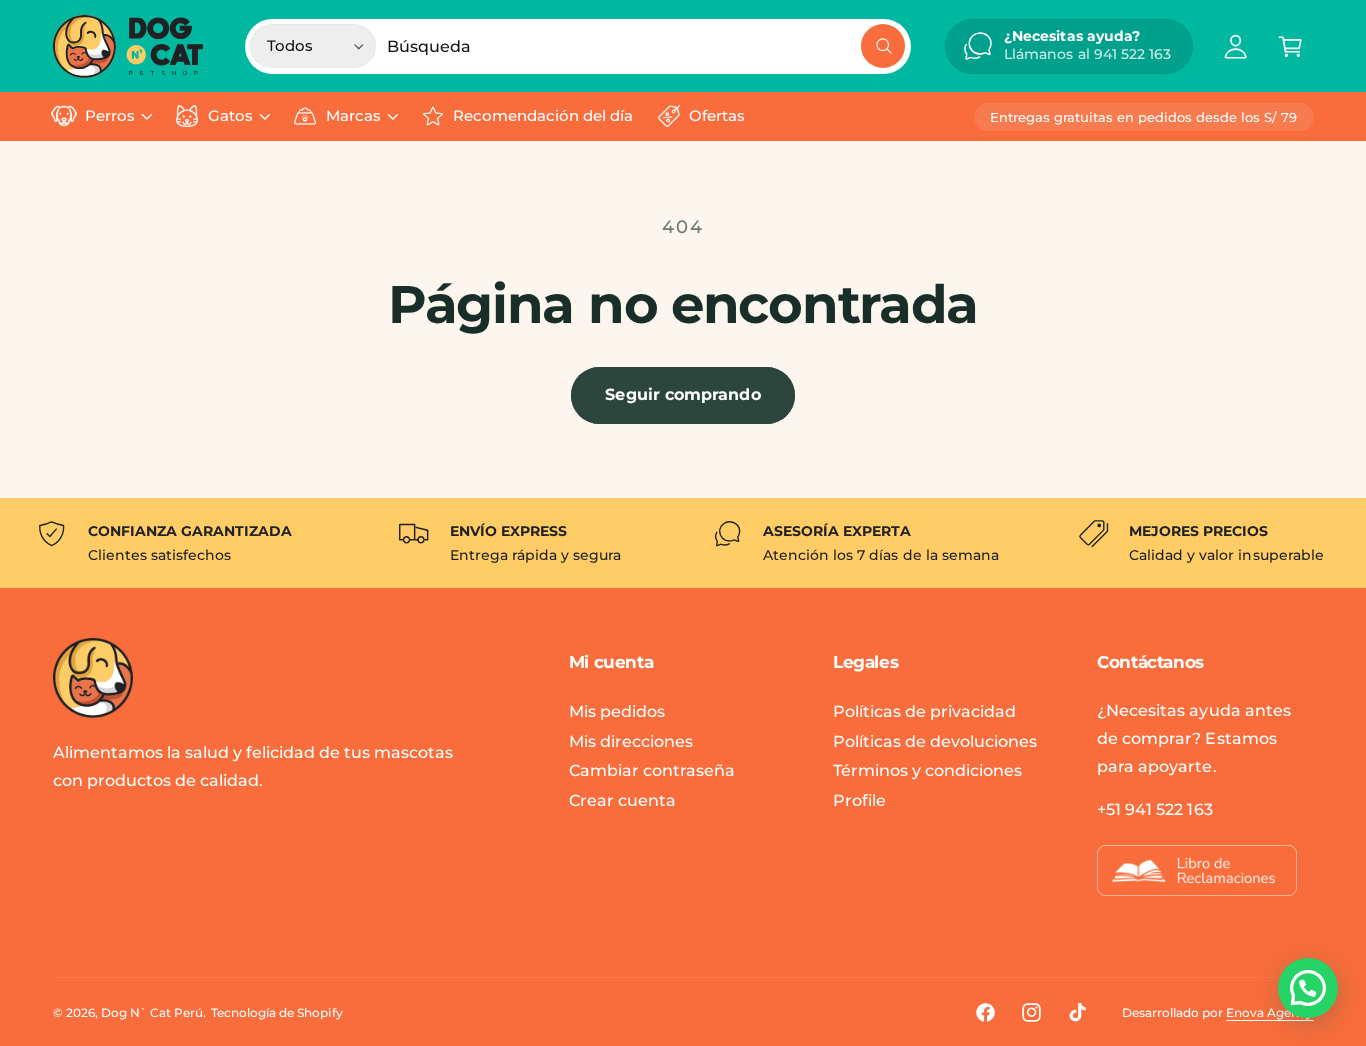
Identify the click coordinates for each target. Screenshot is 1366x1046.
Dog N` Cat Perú (152, 1012)
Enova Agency (1269, 1012)
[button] (1290, 46)
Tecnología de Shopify (276, 1012)
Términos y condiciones (927, 770)
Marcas (353, 116)
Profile (859, 800)
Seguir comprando (682, 394)
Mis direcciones (631, 741)
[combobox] (646, 46)
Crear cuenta (622, 800)
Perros (110, 116)
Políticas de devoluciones (935, 741)
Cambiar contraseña (652, 770)
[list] (683, 543)
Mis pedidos (617, 711)
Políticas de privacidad (924, 711)
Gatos (230, 116)
